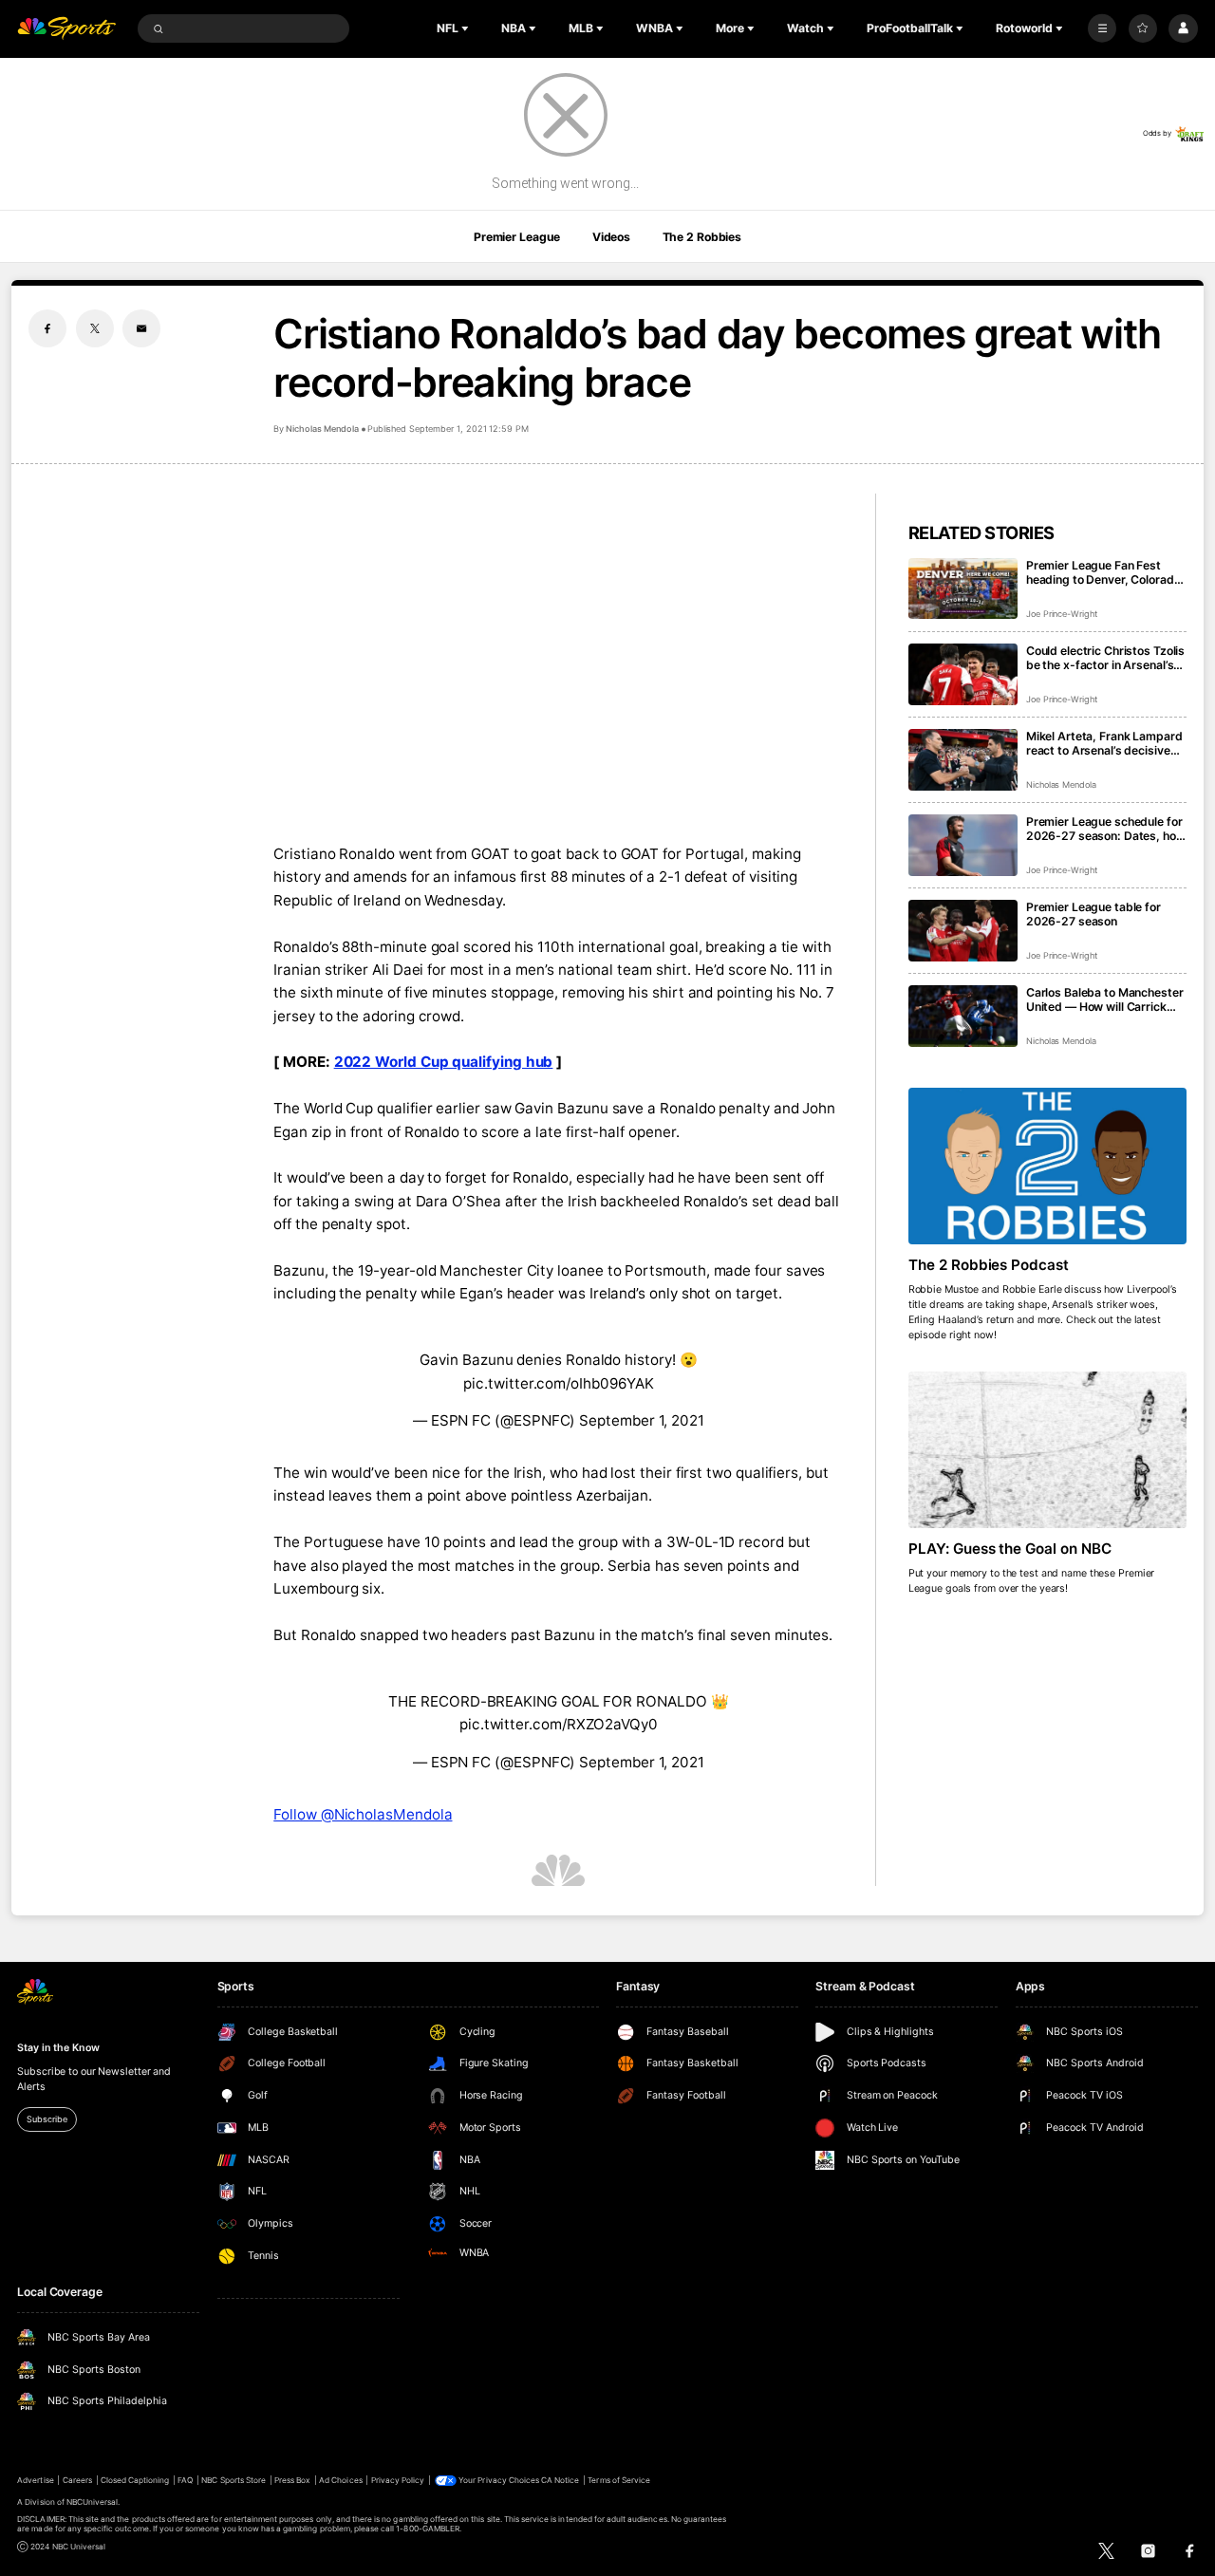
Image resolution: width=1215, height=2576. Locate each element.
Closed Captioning (135, 2480)
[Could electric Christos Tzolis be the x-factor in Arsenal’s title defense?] (963, 674)
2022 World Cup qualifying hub (444, 1062)
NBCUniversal (93, 2502)
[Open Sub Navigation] (467, 28)
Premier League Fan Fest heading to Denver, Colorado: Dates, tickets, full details (1105, 572)
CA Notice (560, 2480)
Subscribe (47, 2119)
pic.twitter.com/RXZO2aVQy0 (559, 1724)
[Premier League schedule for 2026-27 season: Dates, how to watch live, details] (963, 845)
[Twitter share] (95, 328)
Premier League (517, 237)
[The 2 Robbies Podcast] (1047, 1166)
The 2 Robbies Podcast (989, 1265)
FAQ (185, 2480)
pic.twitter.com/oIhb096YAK (558, 1383)
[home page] (66, 29)
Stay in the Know (58, 2048)
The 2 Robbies (702, 237)
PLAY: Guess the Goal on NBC (1010, 1549)
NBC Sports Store (234, 2480)
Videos (611, 237)
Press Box (292, 2480)
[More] (1102, 28)
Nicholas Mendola (322, 429)
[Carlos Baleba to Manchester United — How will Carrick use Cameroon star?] (963, 1016)
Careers (77, 2480)
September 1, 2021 (642, 1420)
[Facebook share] (47, 328)
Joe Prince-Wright (1062, 614)
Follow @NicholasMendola (363, 1814)
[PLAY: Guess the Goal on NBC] (1047, 1450)
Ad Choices (340, 2480)
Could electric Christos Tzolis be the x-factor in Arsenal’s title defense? (1105, 658)
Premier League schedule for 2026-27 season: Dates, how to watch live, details (1106, 829)
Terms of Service (619, 2480)
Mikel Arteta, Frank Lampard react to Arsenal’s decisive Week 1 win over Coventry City (1104, 743)
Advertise (35, 2480)
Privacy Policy (398, 2480)
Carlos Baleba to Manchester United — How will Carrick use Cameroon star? (1105, 999)
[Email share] (141, 328)
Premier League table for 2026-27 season (1093, 914)
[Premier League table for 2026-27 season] (963, 931)
